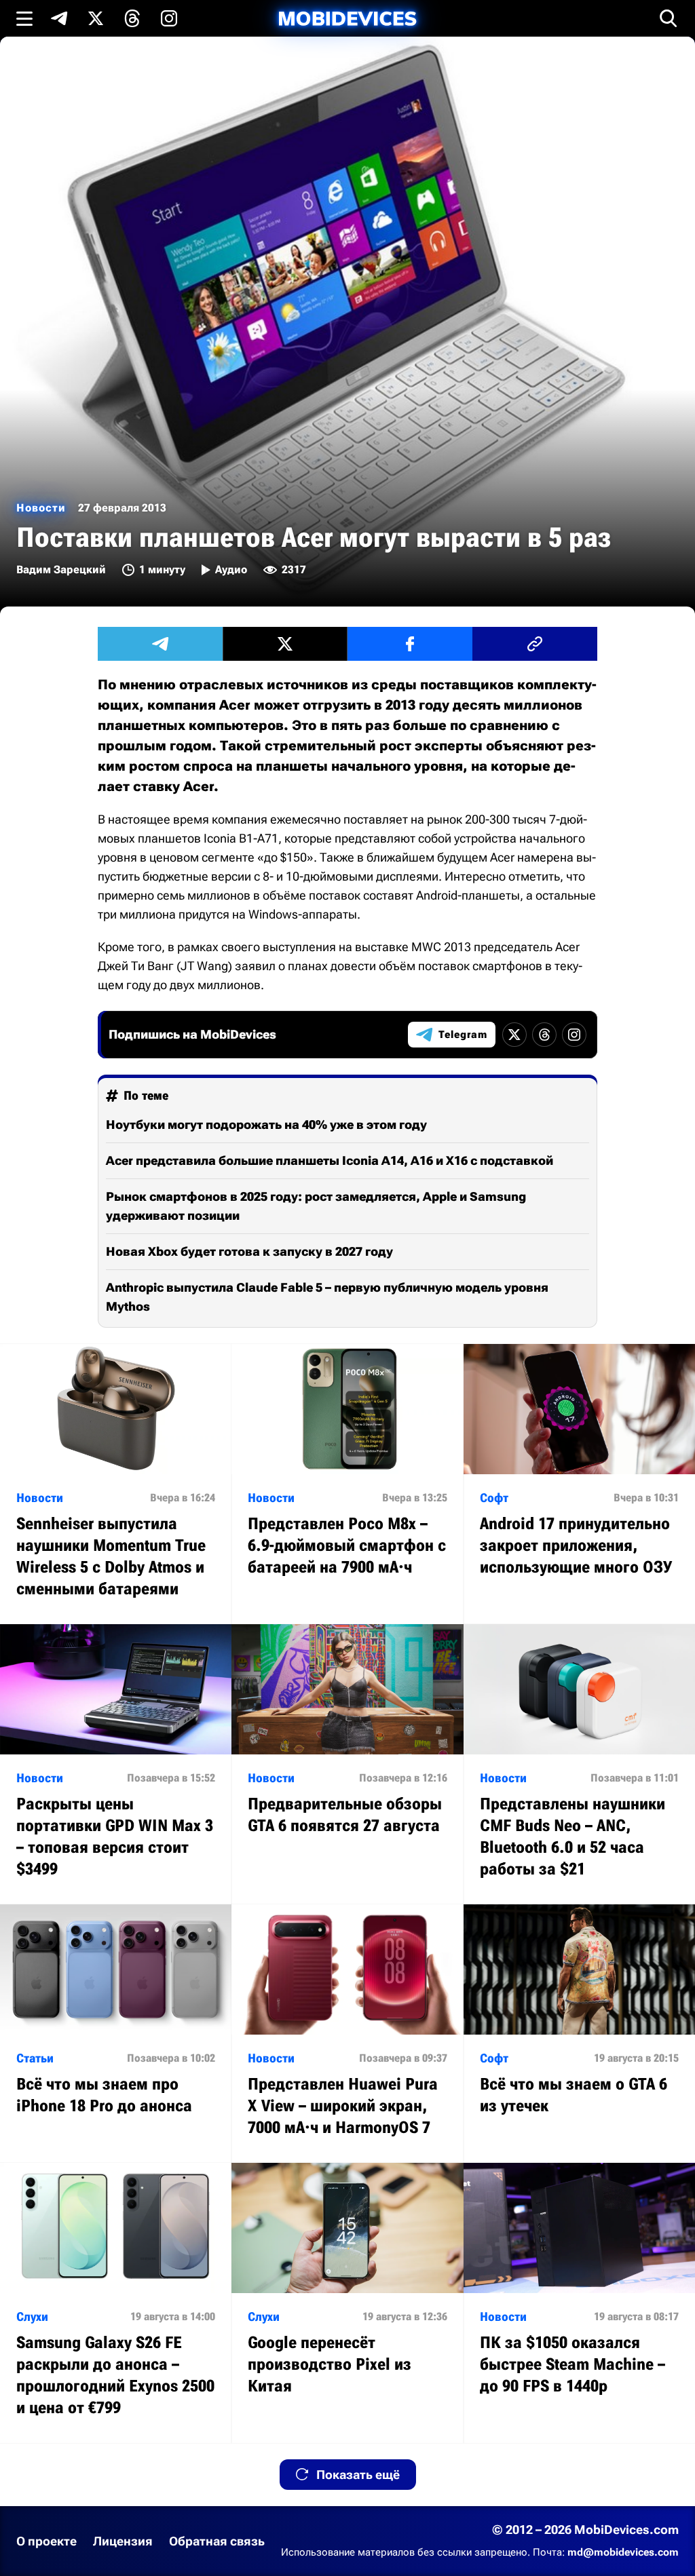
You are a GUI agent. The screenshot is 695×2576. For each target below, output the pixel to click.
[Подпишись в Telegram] (59, 18)
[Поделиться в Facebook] (410, 644)
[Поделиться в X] (285, 644)
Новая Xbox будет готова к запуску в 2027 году (249, 1251)
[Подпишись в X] (96, 18)
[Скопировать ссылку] (535, 644)
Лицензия (123, 2541)
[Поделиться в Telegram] (160, 644)
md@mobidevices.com (623, 2552)
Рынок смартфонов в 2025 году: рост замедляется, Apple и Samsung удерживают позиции (316, 1206)
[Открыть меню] (24, 18)
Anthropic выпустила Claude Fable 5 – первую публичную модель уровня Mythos (327, 1297)
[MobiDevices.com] (347, 19)
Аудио (231, 570)
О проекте (46, 2541)
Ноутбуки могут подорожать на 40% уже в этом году (266, 1124)
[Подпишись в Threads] (132, 18)
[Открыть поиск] (669, 18)
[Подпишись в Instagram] (169, 18)
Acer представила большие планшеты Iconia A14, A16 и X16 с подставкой (330, 1160)
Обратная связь (217, 2541)
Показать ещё (358, 2475)
